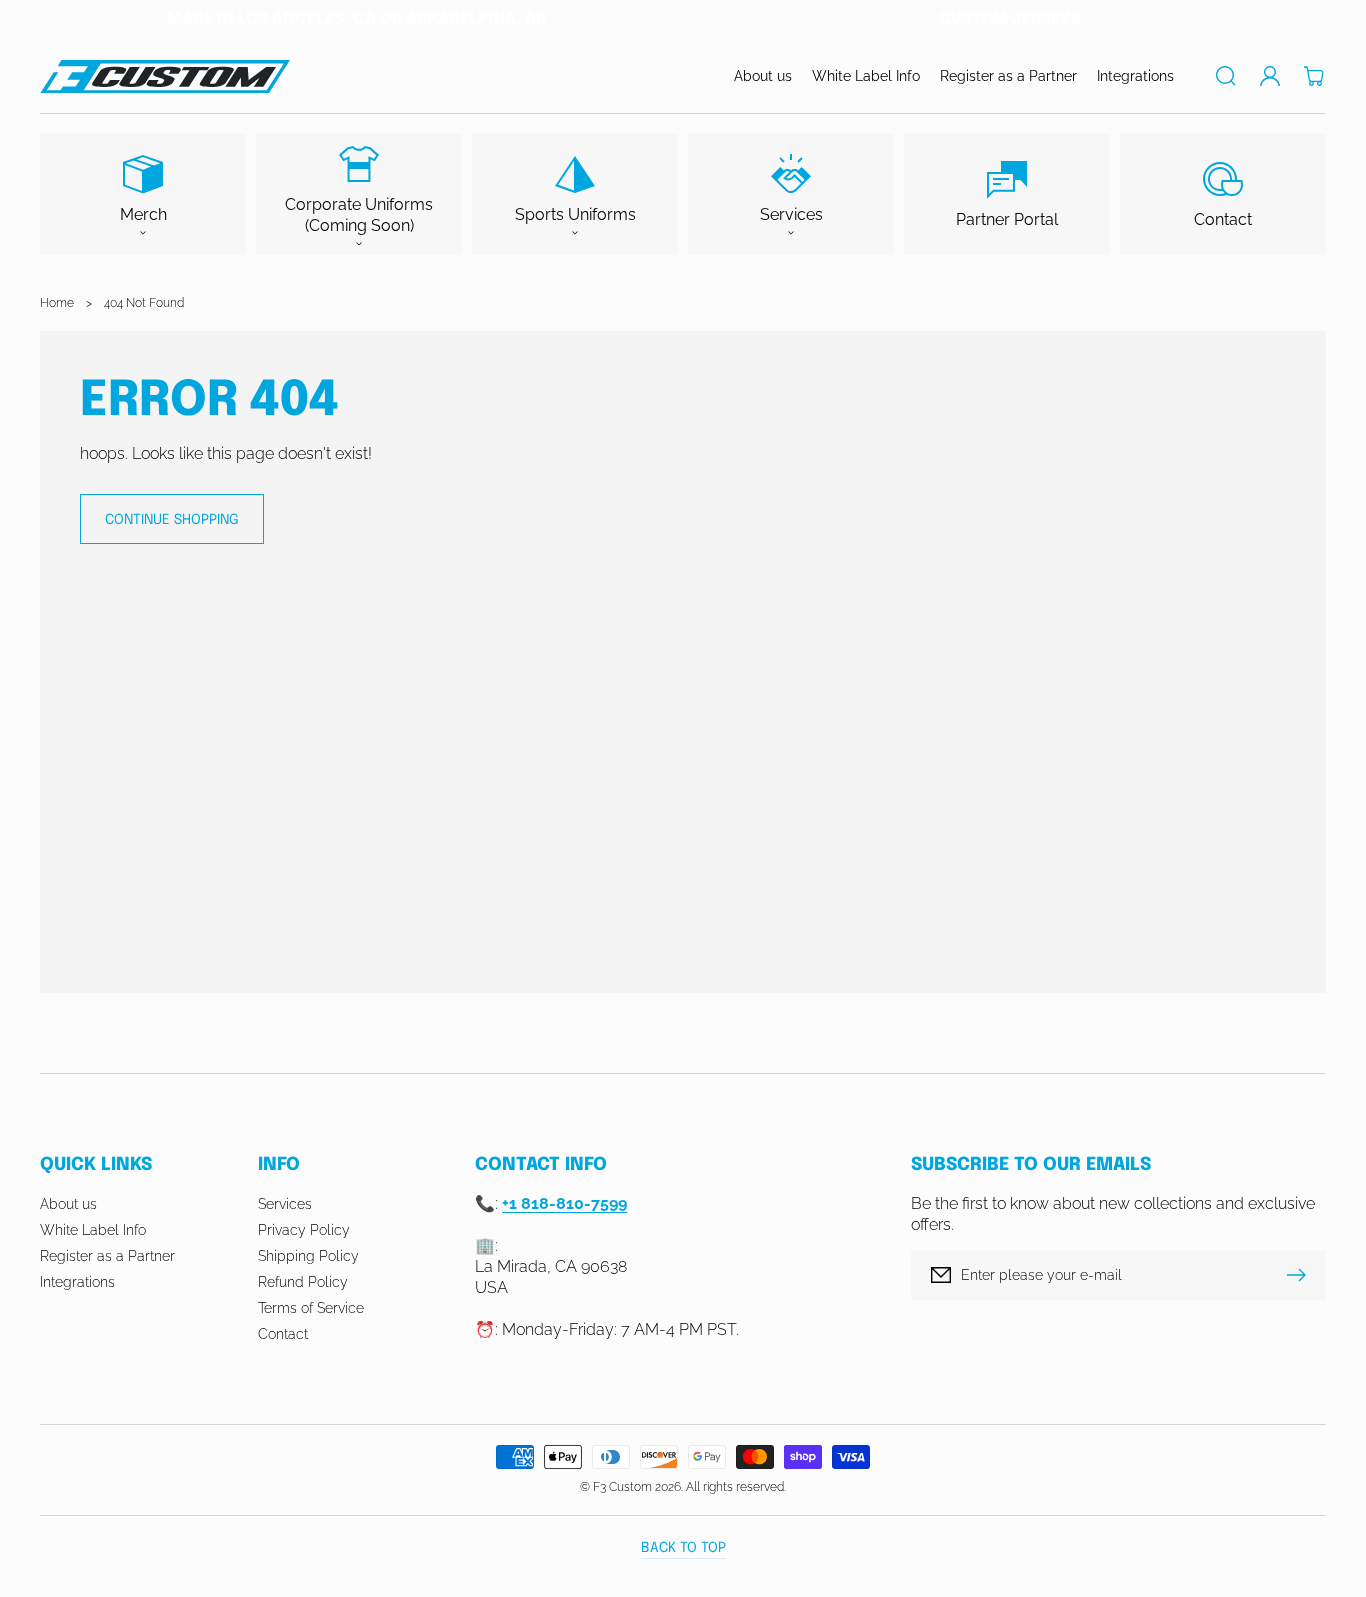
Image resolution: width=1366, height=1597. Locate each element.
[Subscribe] (1301, 1275)
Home (57, 303)
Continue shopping (172, 520)
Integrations (77, 1282)
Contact (283, 1334)
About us (68, 1204)
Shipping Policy (308, 1256)
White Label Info (93, 1230)
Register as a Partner (107, 1256)
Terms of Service (311, 1308)
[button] (1226, 76)
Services (285, 1204)
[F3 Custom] (165, 76)
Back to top (683, 1548)
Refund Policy (303, 1282)
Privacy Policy (304, 1230)
